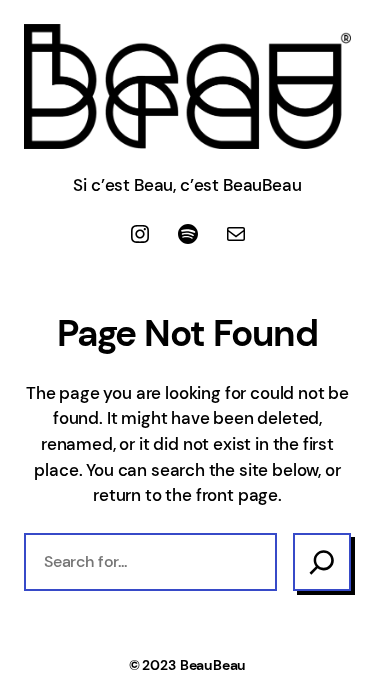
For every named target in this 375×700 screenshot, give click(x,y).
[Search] (322, 562)
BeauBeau (213, 665)
